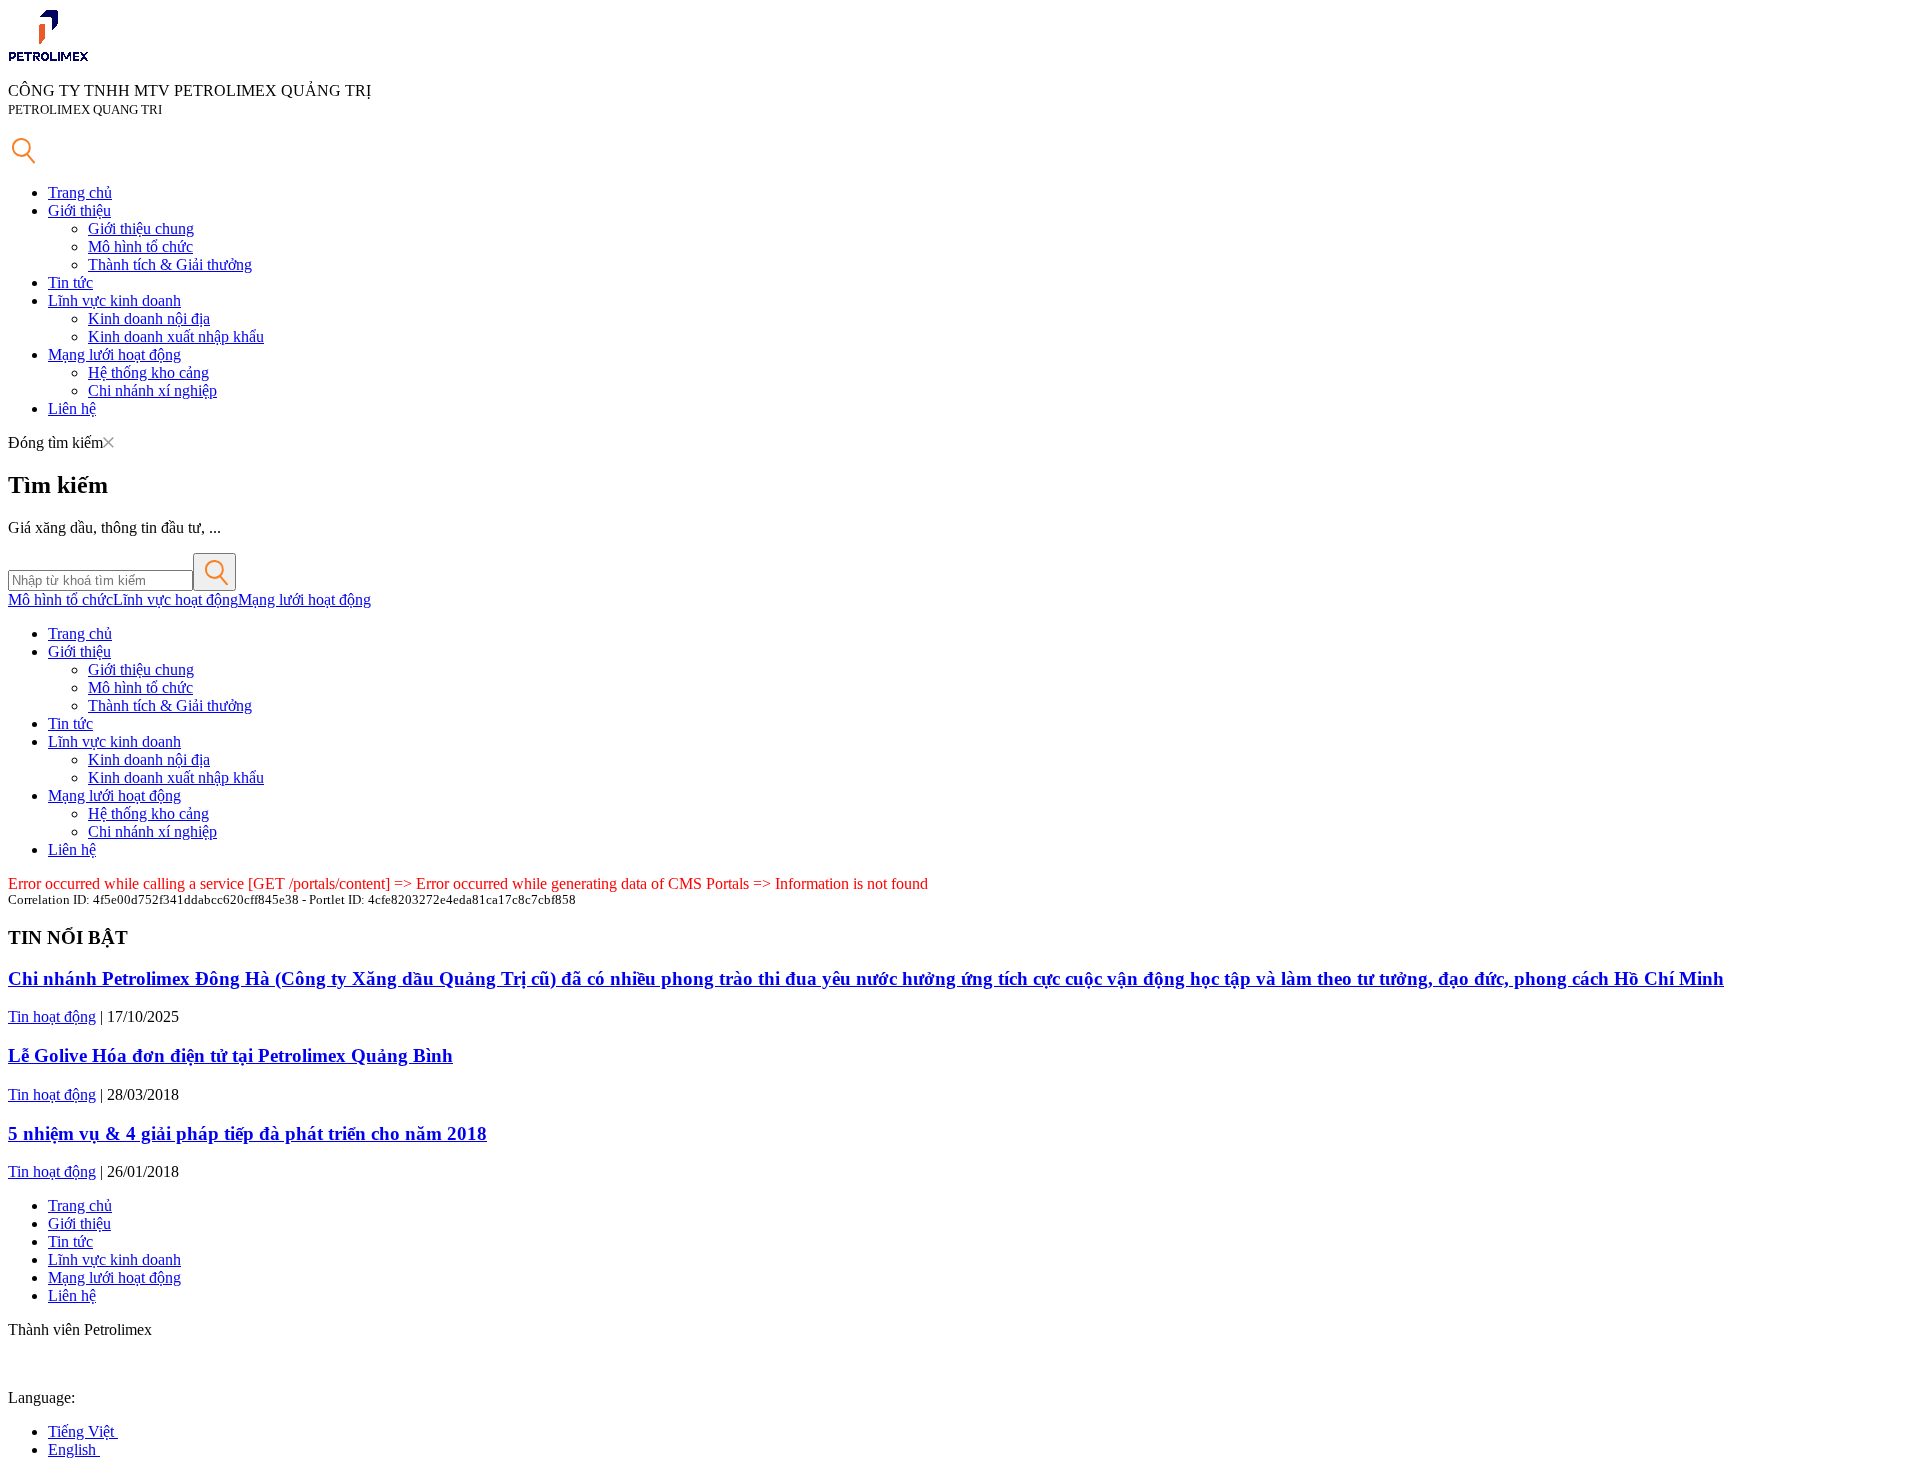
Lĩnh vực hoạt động (175, 599)
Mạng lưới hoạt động (114, 354)
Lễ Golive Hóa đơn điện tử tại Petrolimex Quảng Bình (230, 1055)
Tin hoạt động (52, 1016)
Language (39, 1397)
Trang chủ (80, 192)
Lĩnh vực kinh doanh (114, 300)
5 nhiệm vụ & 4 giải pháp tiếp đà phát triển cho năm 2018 (247, 1133)
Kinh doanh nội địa (149, 318)
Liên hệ (72, 408)
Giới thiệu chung (141, 228)
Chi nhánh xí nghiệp (152, 390)
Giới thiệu (79, 210)
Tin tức (70, 282)
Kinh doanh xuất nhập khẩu (176, 336)
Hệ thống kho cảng (148, 372)
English (74, 1449)
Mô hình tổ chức (140, 246)
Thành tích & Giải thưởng (170, 264)
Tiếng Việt (83, 1431)
